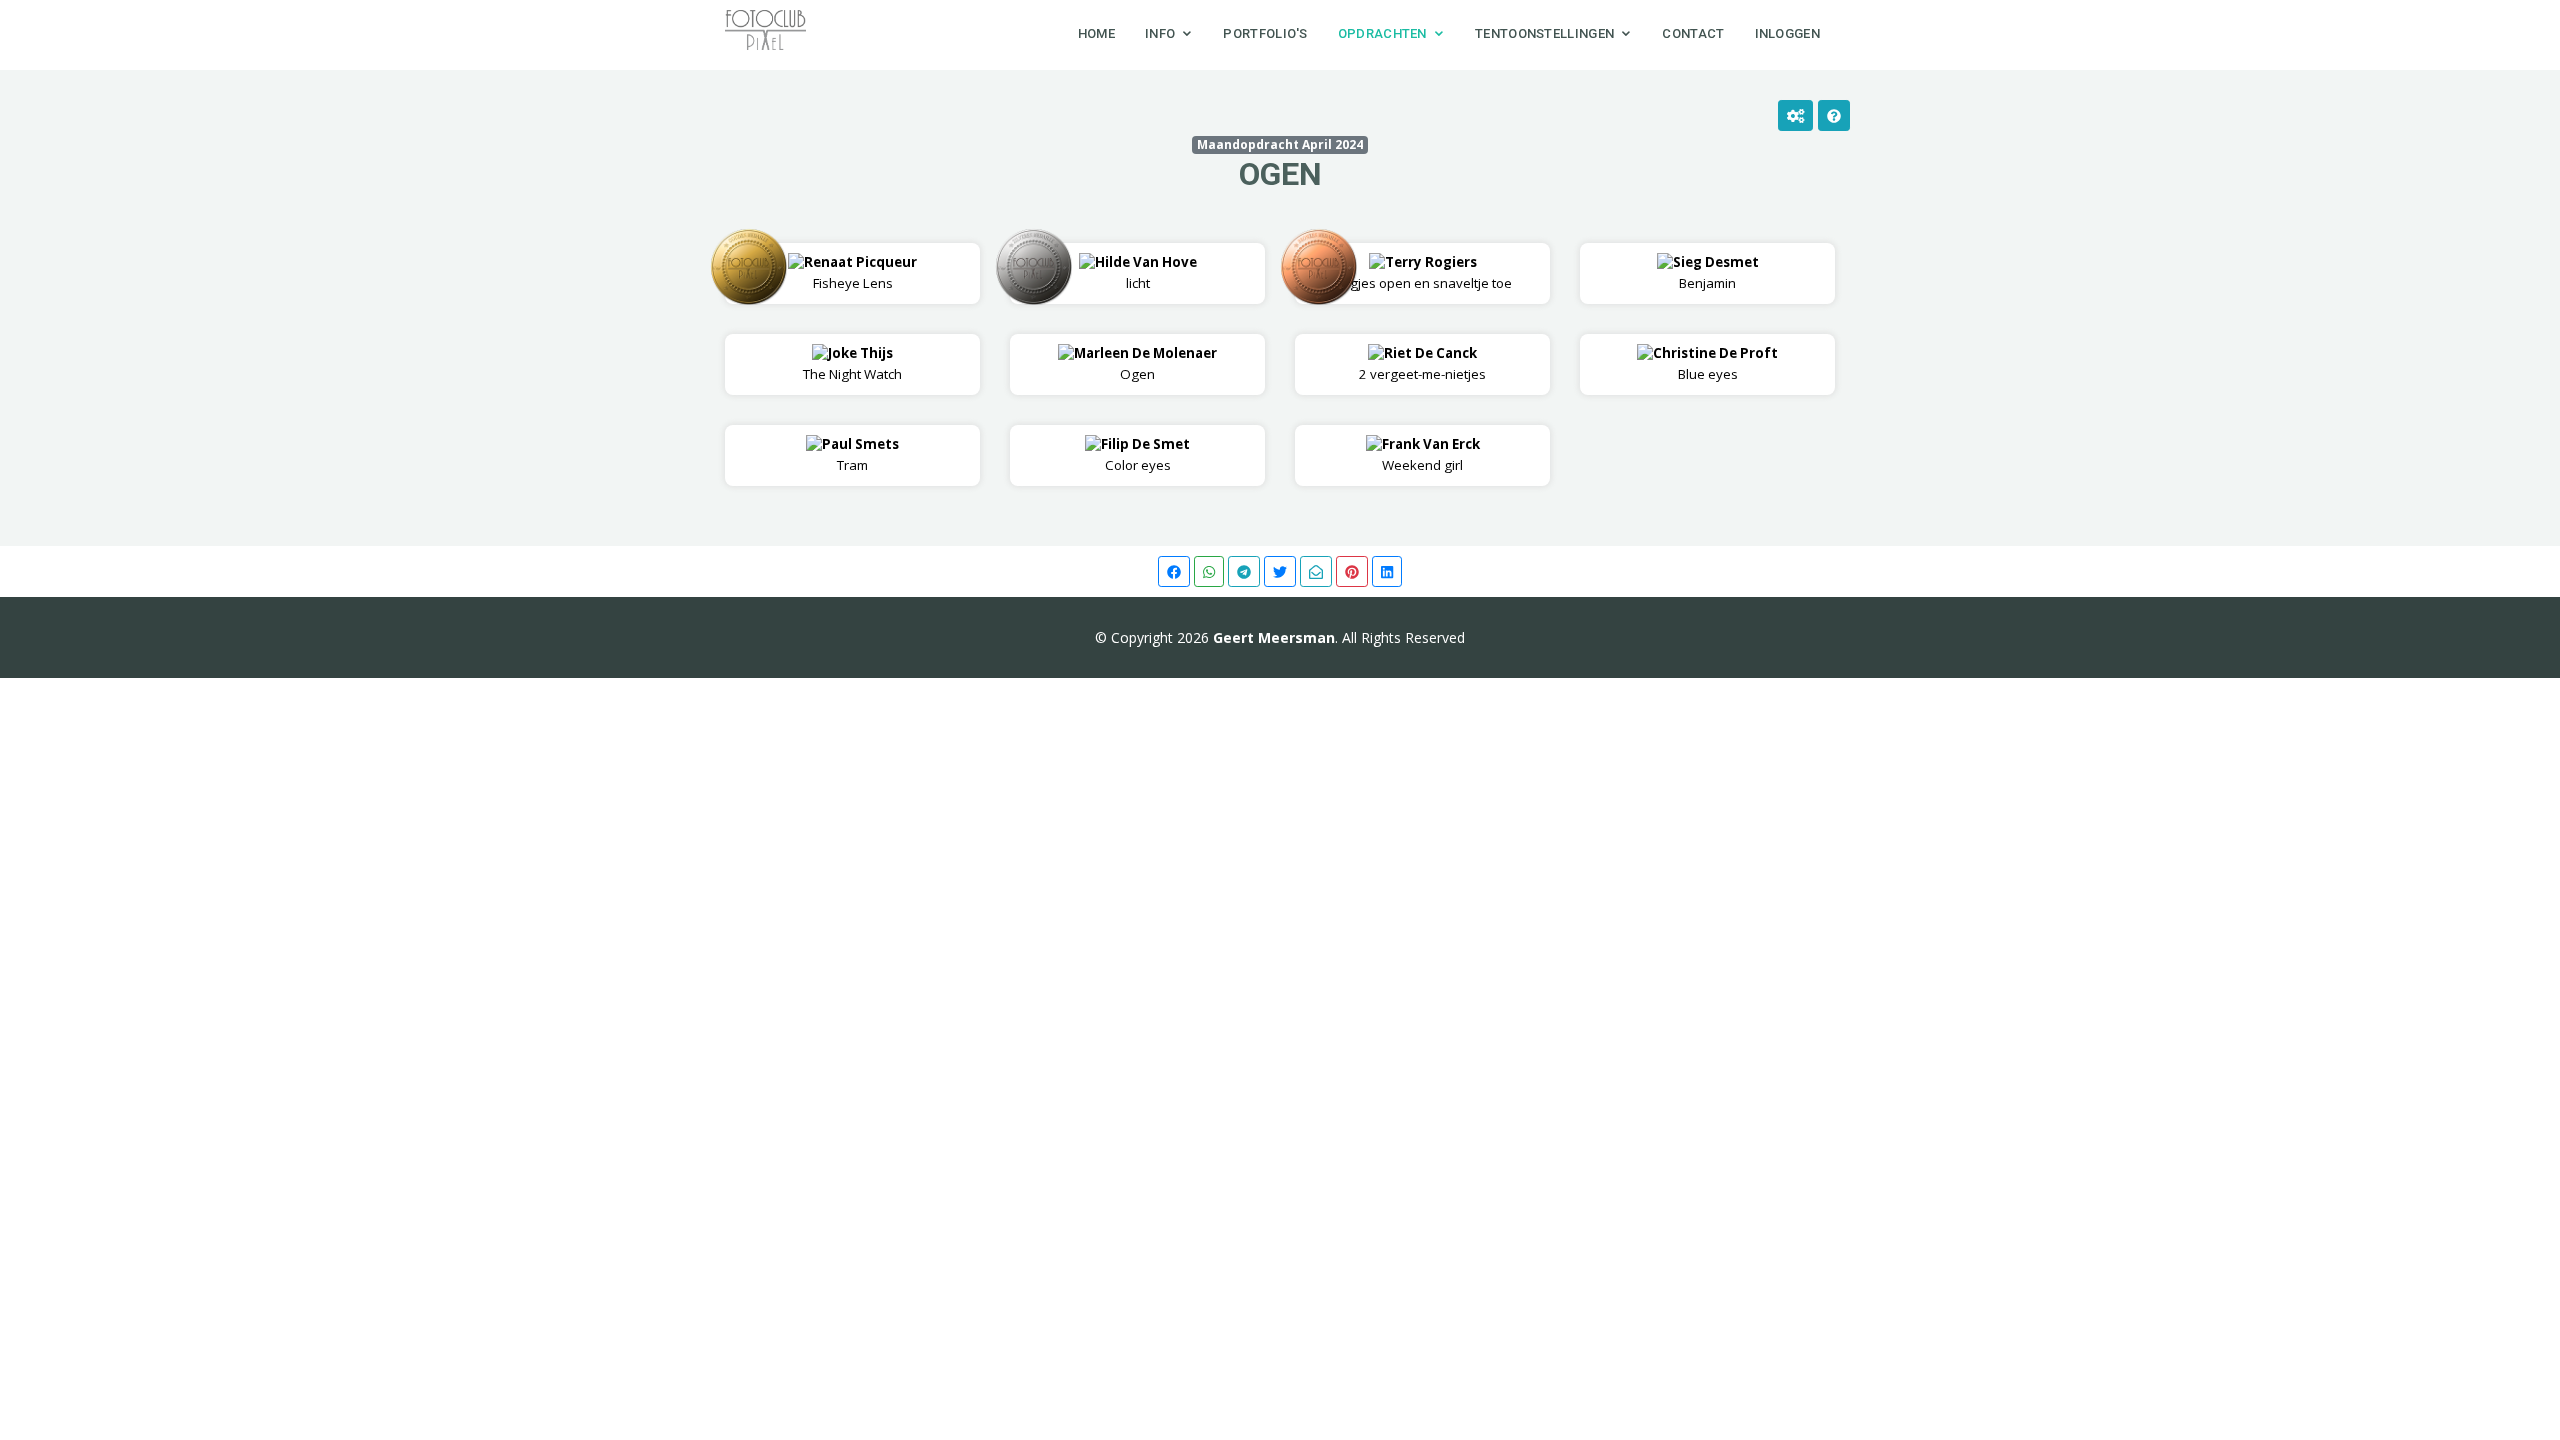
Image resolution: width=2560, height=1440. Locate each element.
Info (1160, 33)
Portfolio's (1265, 33)
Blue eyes (1715, 363)
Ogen (1280, 174)
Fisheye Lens (860, 272)
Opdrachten (1382, 33)
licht (1146, 272)
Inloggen (1787, 33)
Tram (860, 454)
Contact (1693, 33)
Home (1096, 33)
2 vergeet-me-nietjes (1422, 363)
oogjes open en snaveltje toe (1423, 272)
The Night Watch (852, 363)
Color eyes (1145, 454)
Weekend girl (1431, 454)
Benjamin (1716, 272)
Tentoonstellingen (1544, 33)
